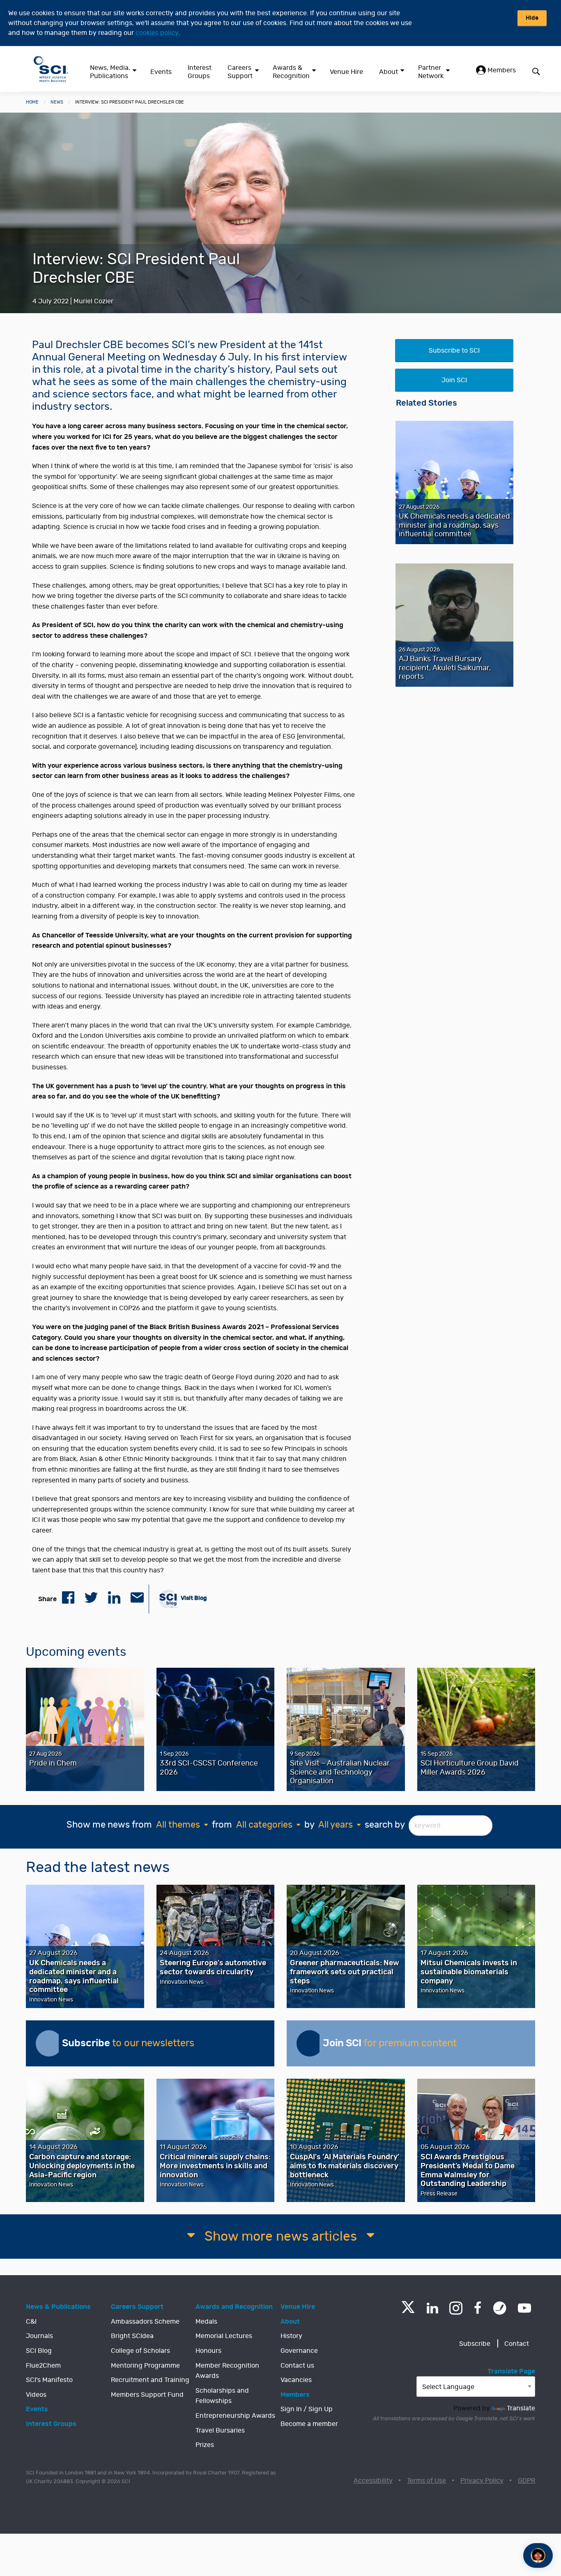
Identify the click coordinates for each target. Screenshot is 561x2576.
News (57, 102)
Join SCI (454, 380)
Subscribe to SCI (454, 351)
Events (161, 72)
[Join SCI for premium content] (310, 2043)
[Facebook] (478, 2308)
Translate (521, 2408)
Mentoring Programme (145, 2366)
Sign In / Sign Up (307, 2409)
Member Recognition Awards (227, 2371)
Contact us (297, 2366)
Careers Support (240, 72)
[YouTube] (524, 2308)
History (291, 2336)
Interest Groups (200, 72)
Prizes (205, 2445)
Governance (299, 2351)
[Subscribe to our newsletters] (49, 2043)
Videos (36, 2395)
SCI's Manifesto (49, 2380)
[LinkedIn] (432, 2308)
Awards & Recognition (291, 72)
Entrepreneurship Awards (235, 2416)
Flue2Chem (43, 2366)
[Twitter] (408, 2311)
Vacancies (296, 2380)
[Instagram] (456, 2308)
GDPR (527, 2481)
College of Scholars (140, 2351)
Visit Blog (193, 1598)
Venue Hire (346, 72)
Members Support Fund (147, 2395)
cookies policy (157, 33)
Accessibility (373, 2481)
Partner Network (431, 72)
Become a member (309, 2424)
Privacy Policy (482, 2481)
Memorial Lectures (224, 2336)
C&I (31, 2322)
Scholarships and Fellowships (222, 2396)
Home (32, 102)
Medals (206, 2322)
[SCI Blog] (500, 2308)
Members (501, 70)
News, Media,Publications (110, 72)
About (389, 72)
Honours (208, 2351)
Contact (517, 2344)
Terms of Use (426, 2481)
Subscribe (475, 2344)
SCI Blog (39, 2351)
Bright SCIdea (132, 2336)
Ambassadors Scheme (145, 2322)
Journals (39, 2336)
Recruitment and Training (150, 2380)
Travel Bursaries (220, 2431)
